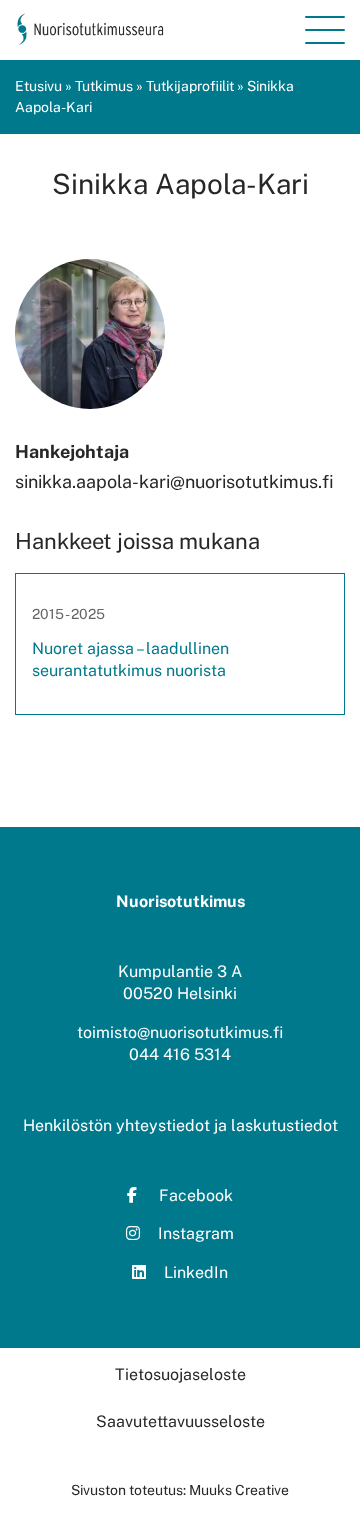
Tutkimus (104, 86)
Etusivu (38, 86)
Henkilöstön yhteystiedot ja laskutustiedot (180, 1125)
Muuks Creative (239, 1490)
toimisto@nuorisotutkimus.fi (180, 1032)
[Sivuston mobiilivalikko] (325, 30)
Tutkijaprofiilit (190, 86)
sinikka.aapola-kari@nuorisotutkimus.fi (174, 481)
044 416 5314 (180, 1054)
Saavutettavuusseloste (180, 1421)
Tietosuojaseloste (180, 1374)
